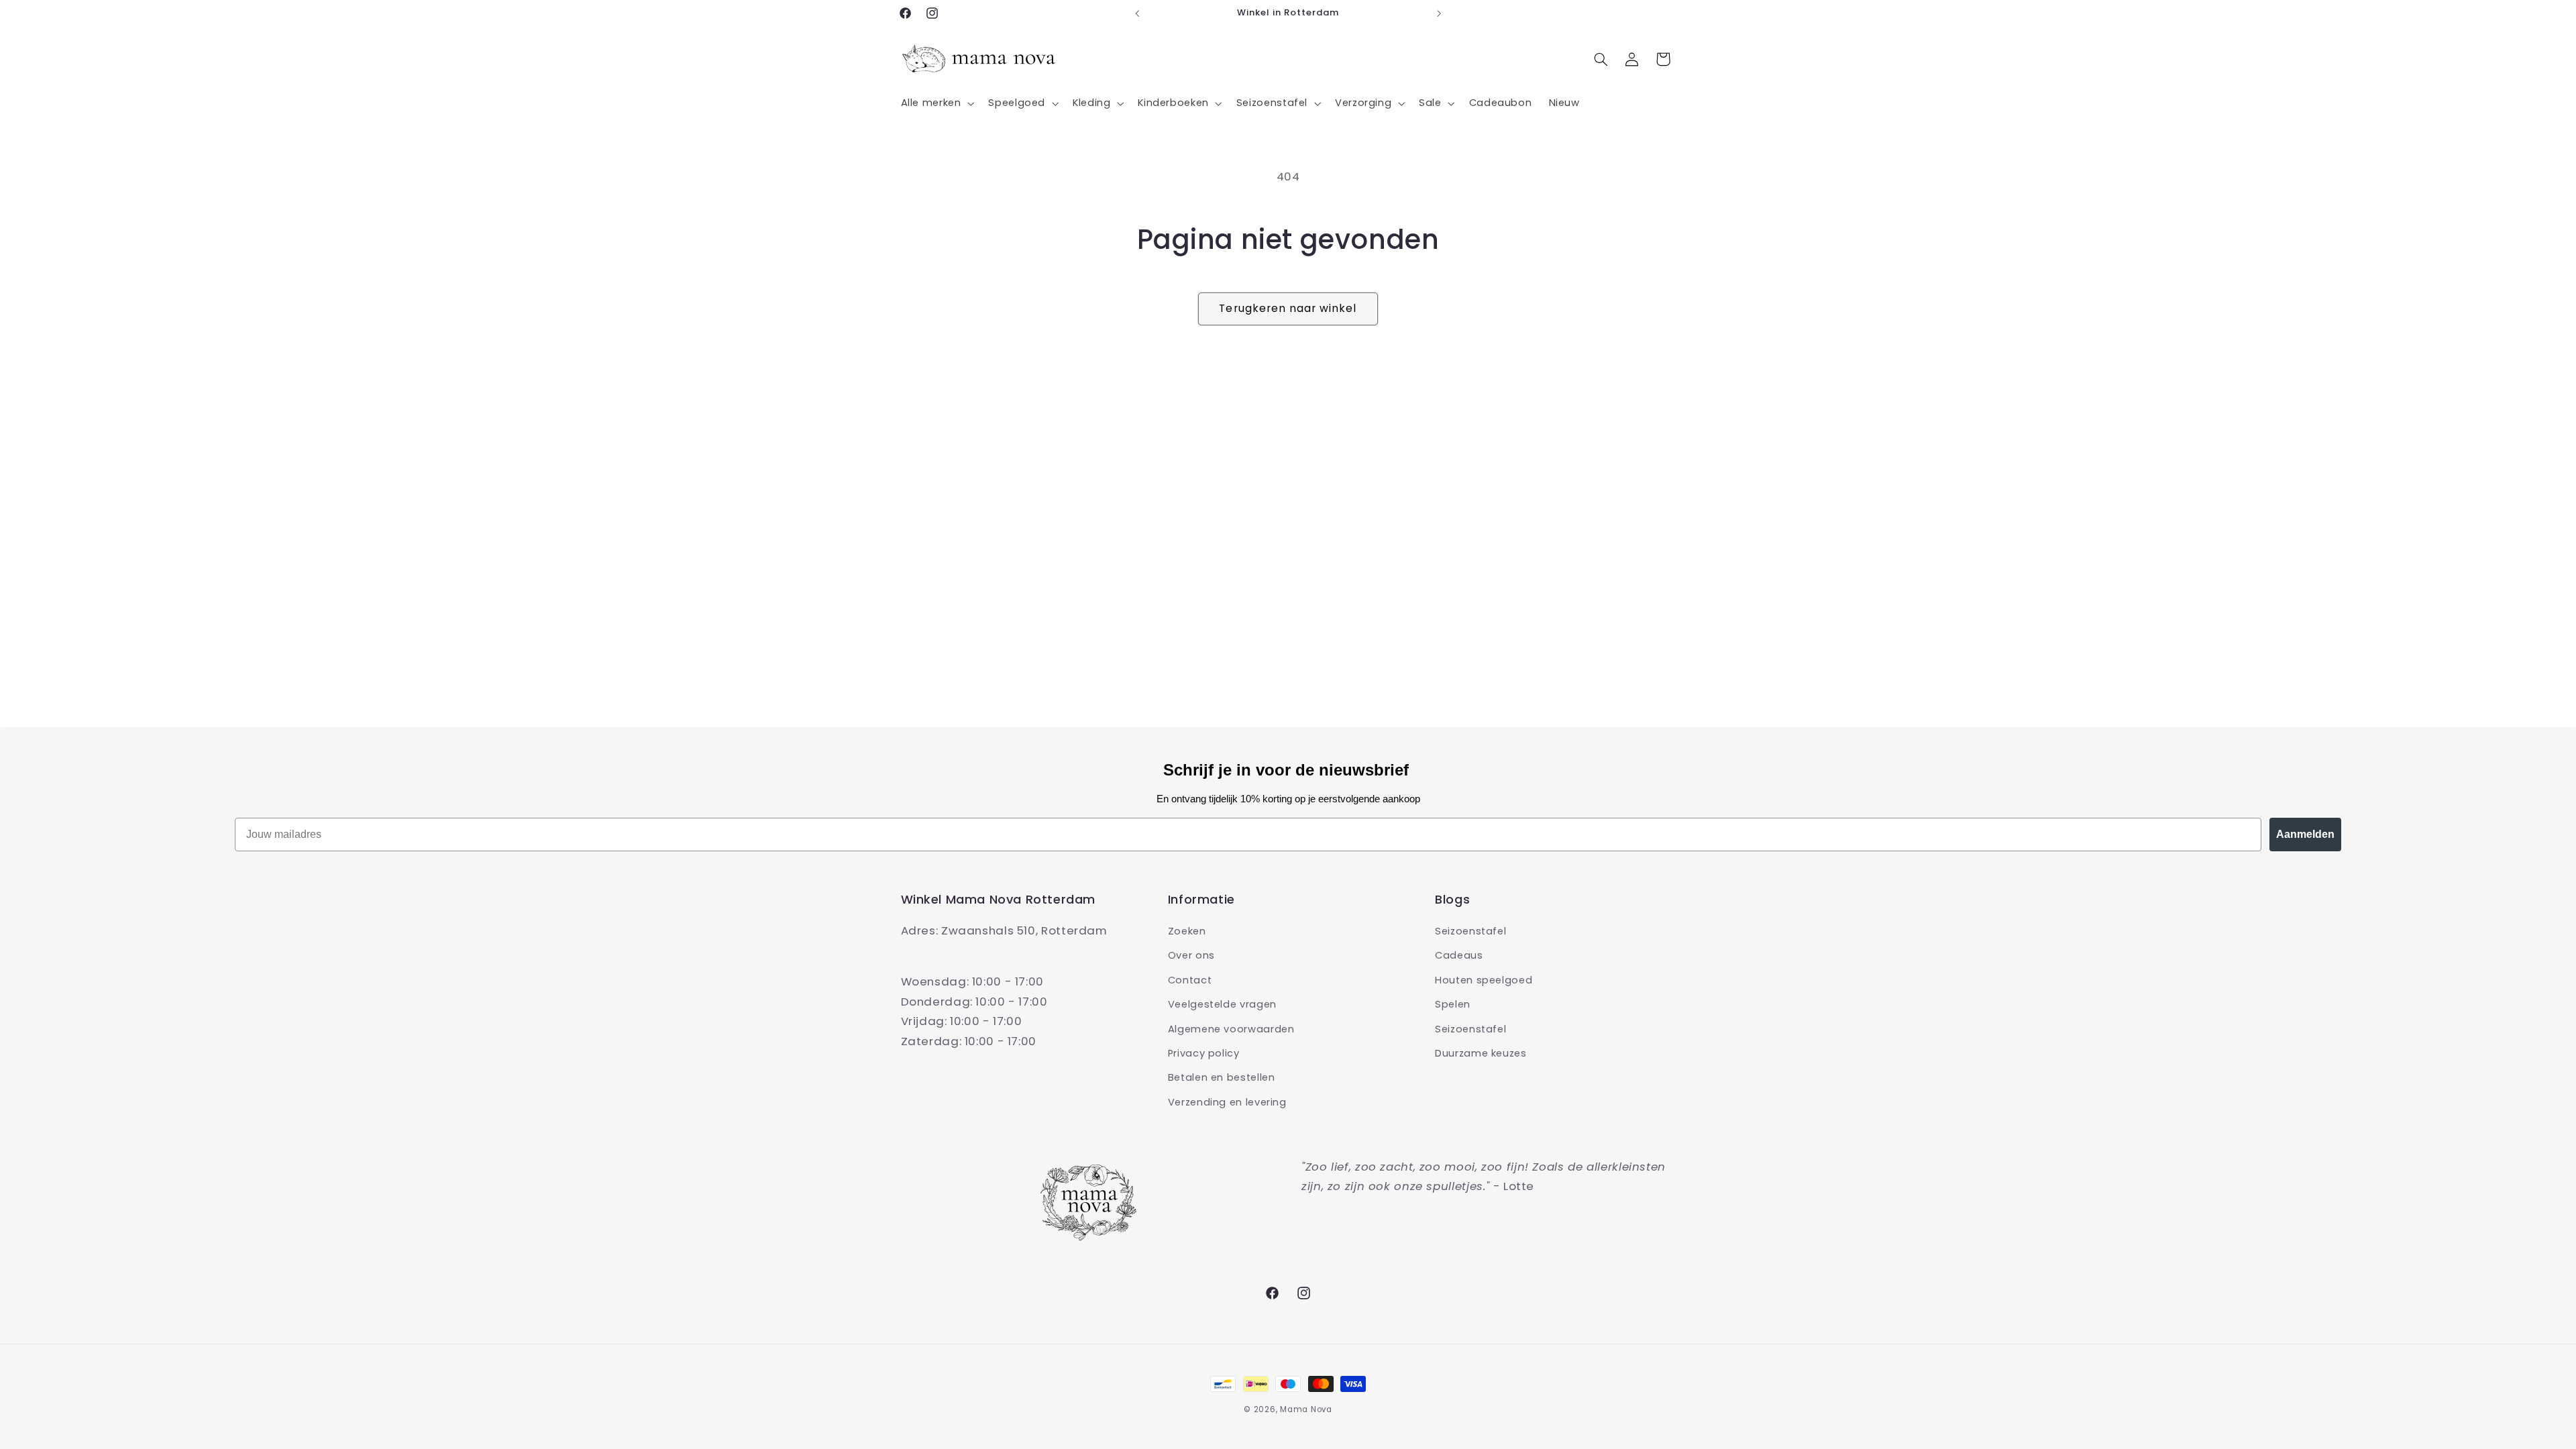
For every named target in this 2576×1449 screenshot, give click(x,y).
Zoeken (1187, 931)
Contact (1190, 980)
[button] (936, 103)
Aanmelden (2305, 834)
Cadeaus (1459, 955)
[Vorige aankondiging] (1137, 13)
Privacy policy (1204, 1053)
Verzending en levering (1227, 1102)
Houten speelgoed (1484, 980)
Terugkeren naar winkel (1288, 308)
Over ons (1191, 955)
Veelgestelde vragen (1222, 1004)
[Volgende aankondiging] (1439, 13)
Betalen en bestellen (1222, 1077)
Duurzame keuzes (1481, 1053)
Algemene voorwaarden (1231, 1029)
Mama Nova (1306, 1409)
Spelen (1453, 1004)
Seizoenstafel (1470, 931)
